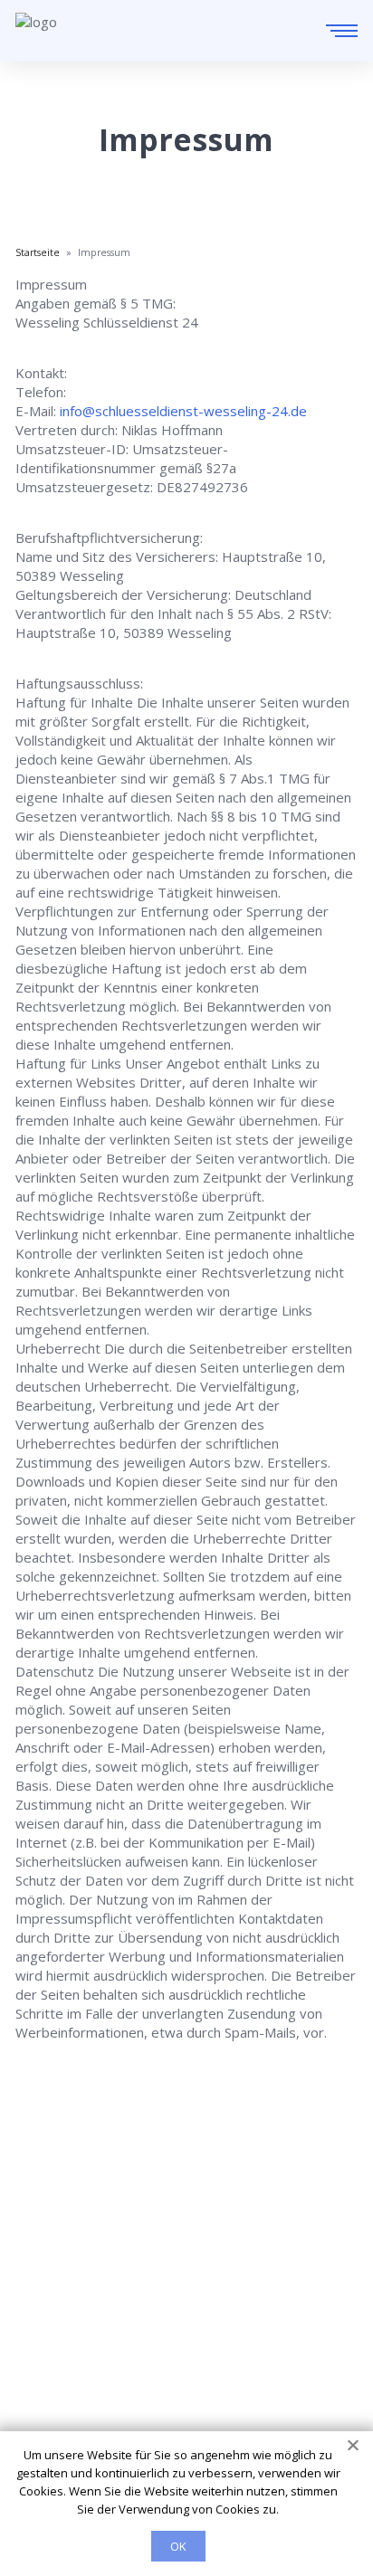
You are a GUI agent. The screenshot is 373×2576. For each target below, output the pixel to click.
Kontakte (44, 2331)
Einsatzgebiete (62, 2305)
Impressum (51, 2381)
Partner (39, 2356)
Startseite (47, 2280)
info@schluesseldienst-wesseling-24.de (183, 411)
